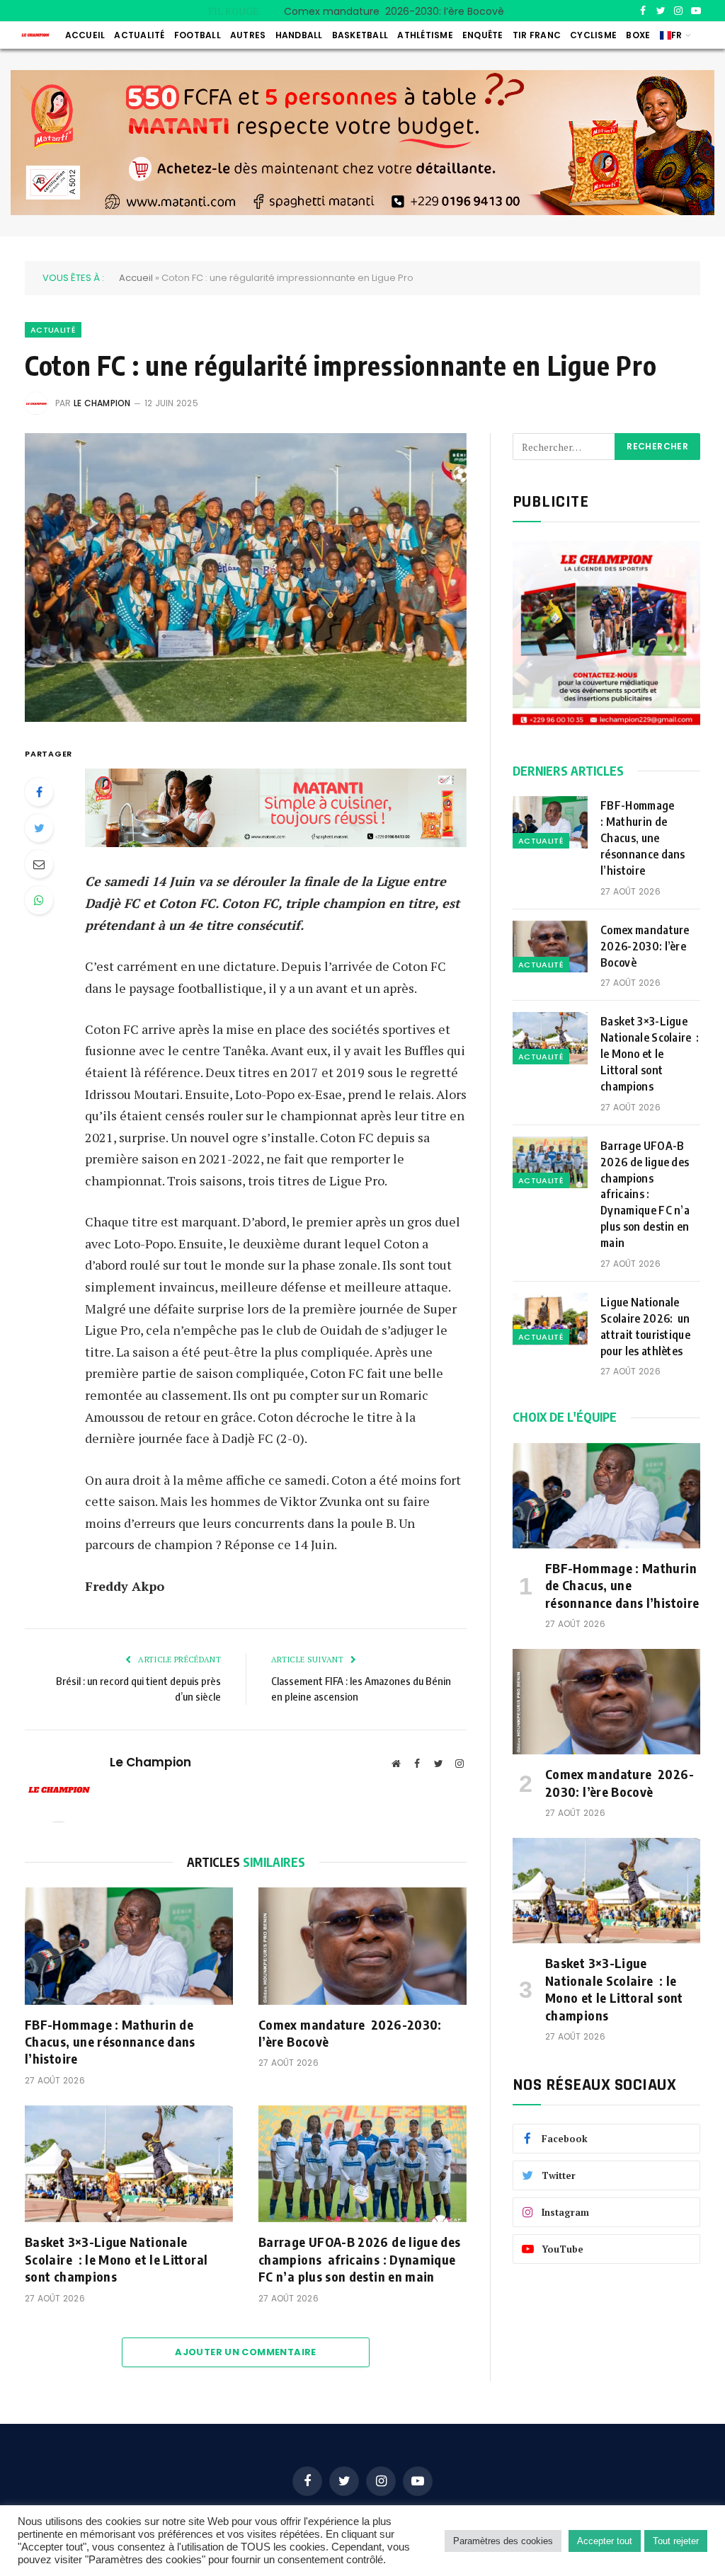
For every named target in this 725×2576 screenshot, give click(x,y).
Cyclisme (593, 35)
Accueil (85, 35)
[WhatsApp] (39, 900)
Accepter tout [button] (605, 2541)
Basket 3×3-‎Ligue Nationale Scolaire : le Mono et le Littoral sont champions (116, 2259)
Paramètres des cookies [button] (503, 2541)
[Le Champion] (35, 35)
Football (198, 35)
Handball (299, 35)
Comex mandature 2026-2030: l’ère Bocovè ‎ (397, 11)
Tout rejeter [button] (676, 2541)
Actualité (139, 35)
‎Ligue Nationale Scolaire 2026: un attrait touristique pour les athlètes (645, 1327)
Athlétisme (425, 35)
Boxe (638, 35)
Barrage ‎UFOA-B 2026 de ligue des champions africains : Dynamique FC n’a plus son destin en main (360, 2259)
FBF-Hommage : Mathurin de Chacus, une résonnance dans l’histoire (110, 2042)
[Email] (39, 864)
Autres (248, 35)
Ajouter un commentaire (246, 2352)
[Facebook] (39, 792)
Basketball (360, 35)
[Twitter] (39, 828)
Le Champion (102, 403)
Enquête (483, 35)
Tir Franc (537, 35)
